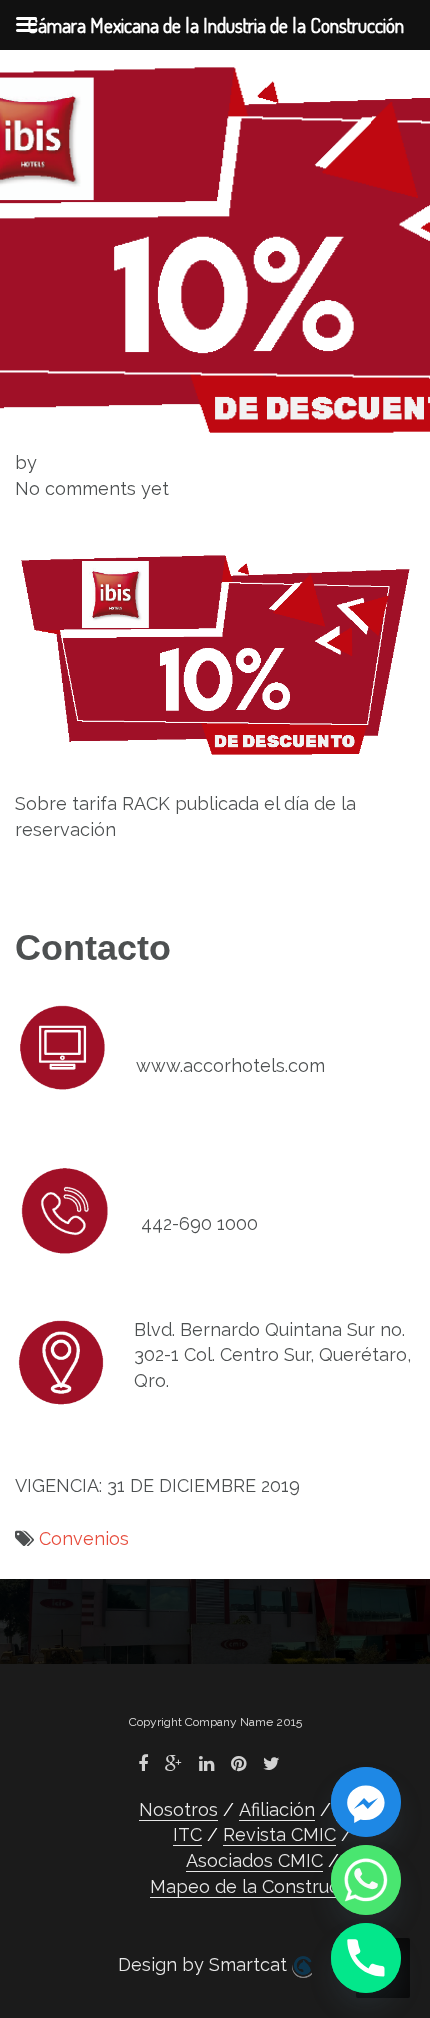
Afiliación (277, 1809)
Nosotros (178, 1809)
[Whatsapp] (366, 1880)
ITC (187, 1834)
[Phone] (366, 1958)
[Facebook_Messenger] (366, 1802)
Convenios (84, 1538)
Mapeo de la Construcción (262, 1886)
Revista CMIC (279, 1834)
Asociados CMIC (254, 1860)
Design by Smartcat (205, 1964)
